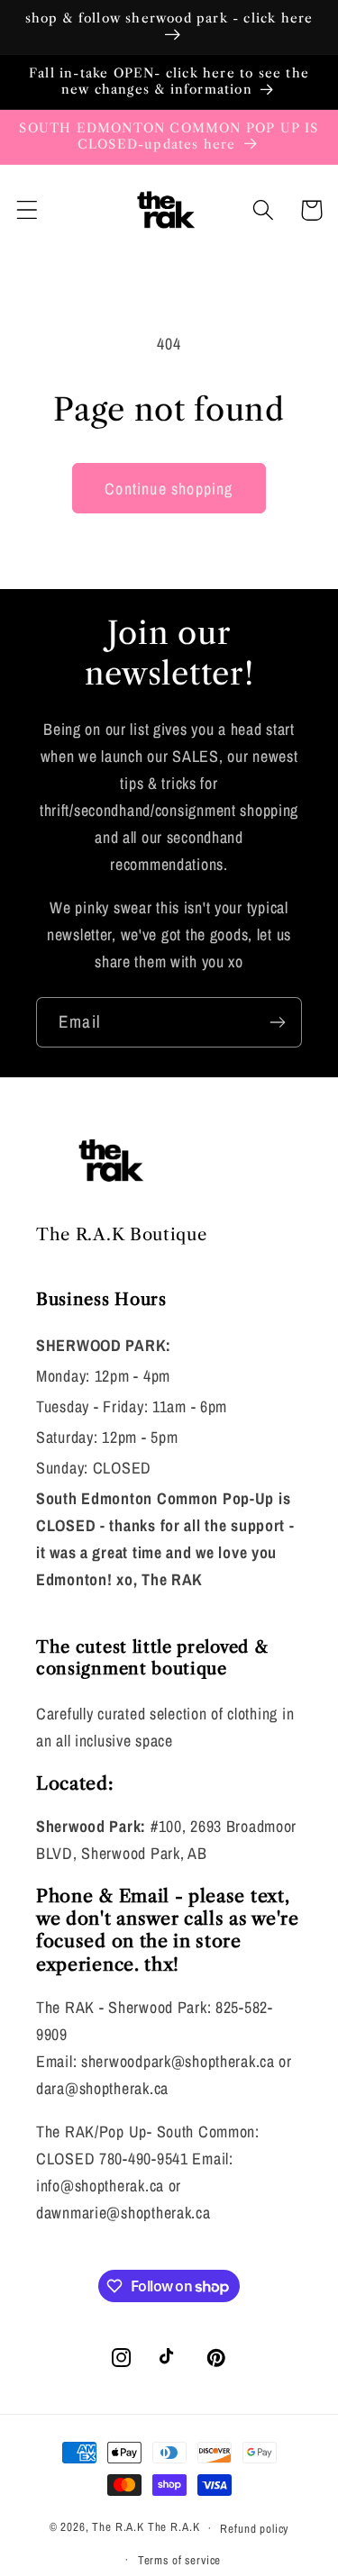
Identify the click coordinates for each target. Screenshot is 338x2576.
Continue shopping (169, 489)
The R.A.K (118, 2527)
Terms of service (179, 2560)
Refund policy (254, 2528)
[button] (27, 210)
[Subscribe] (277, 1022)
